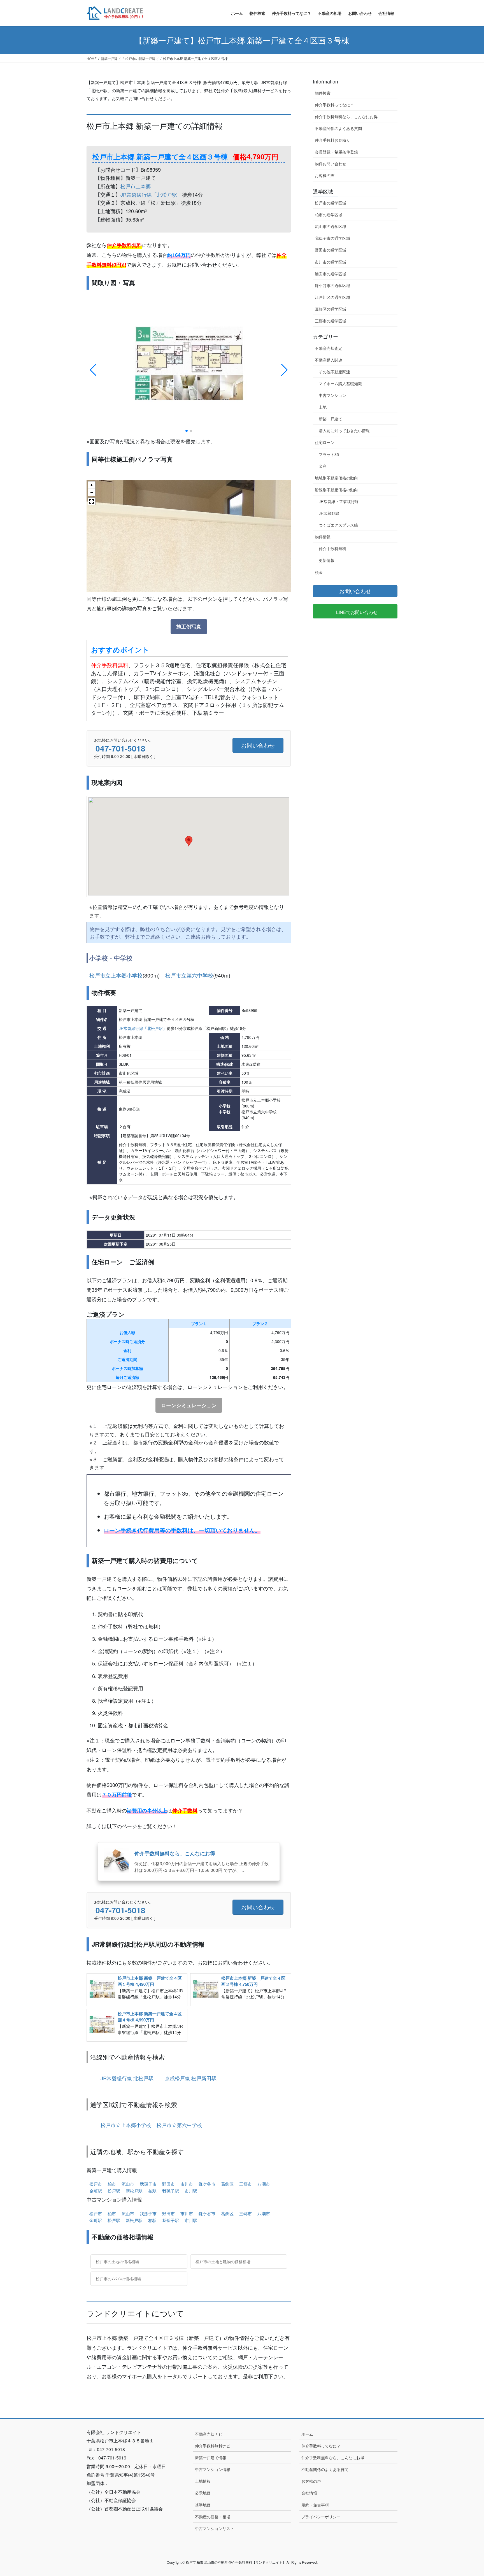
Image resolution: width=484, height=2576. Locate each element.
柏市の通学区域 (329, 215)
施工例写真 (189, 627)
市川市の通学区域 (331, 262)
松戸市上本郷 (136, 186)
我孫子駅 (171, 2191)
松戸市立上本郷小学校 (116, 975)
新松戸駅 (134, 2191)
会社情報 (309, 2493)
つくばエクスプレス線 (338, 525)
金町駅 (96, 2191)
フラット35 (329, 454)
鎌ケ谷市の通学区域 (332, 285)
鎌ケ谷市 (207, 2184)
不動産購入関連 (329, 360)
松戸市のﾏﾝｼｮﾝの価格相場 (118, 2279)
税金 (319, 572)
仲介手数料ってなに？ (334, 105)
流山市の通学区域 (331, 226)
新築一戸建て (331, 419)
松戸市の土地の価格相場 (117, 2261)
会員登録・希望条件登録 (336, 152)
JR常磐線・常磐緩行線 (339, 501)
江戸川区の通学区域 (332, 297)
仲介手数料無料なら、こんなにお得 (346, 117)
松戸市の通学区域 (331, 203)
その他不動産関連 (334, 372)
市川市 (187, 2184)
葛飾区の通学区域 (331, 309)
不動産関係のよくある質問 (338, 128)
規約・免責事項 (315, 2505)
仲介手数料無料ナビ (213, 2446)
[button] (187, 431)
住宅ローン (325, 442)
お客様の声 (325, 175)
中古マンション (332, 395)
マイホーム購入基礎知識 (340, 383)
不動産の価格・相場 (213, 2517)
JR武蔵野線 (329, 513)
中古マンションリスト (215, 2528)
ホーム (307, 2434)
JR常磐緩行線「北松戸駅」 (151, 194)
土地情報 (203, 2481)
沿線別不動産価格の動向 (336, 490)
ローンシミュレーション (189, 1405)
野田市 (168, 2184)
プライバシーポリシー (321, 2517)
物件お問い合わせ (331, 164)
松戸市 (96, 2184)
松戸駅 (114, 2191)
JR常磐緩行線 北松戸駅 (127, 2078)
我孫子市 (148, 2184)
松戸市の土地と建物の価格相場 (222, 2261)
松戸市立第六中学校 (189, 975)
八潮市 (264, 2184)
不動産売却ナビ (209, 2434)
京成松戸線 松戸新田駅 (191, 2078)
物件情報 (323, 537)
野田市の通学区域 (331, 250)
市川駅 (191, 2191)
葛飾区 (227, 2184)
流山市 (128, 2184)
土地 (323, 407)
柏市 (112, 2184)
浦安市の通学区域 (331, 274)
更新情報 (327, 560)
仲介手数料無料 (332, 548)
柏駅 (152, 2191)
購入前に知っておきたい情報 (344, 431)
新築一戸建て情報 (211, 2458)
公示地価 (203, 2493)
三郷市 (246, 2184)
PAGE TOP (470, 2549)
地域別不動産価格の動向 (336, 478)
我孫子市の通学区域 (332, 238)
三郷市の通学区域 (331, 321)
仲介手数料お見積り (332, 140)
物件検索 (323, 93)
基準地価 (203, 2505)
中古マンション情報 (213, 2469)
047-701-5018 (120, 748)
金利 (323, 466)
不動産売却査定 (329, 348)
